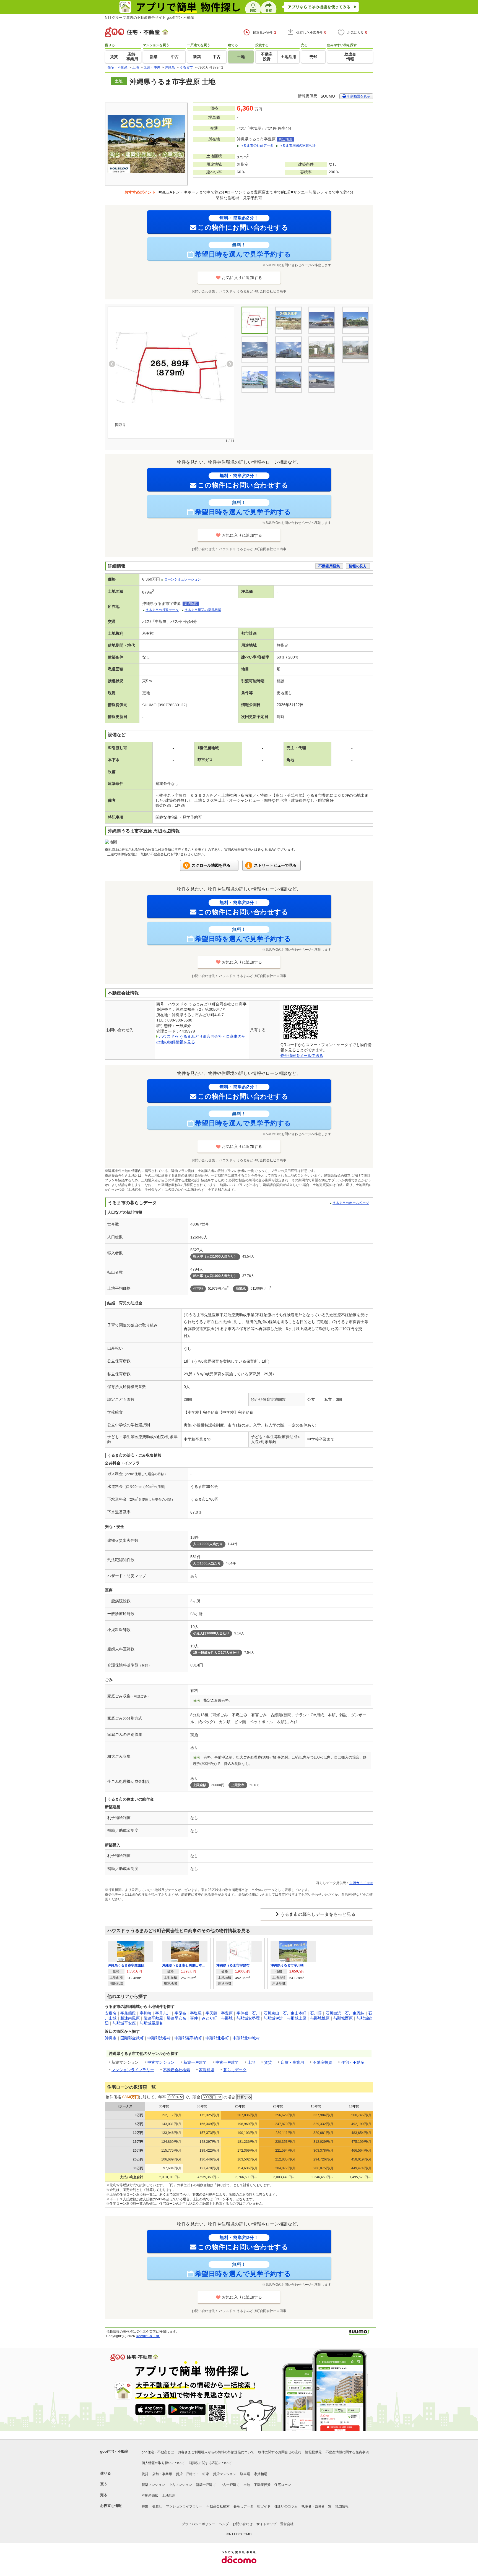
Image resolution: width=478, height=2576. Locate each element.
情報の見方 (358, 566)
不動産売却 (150, 2496)
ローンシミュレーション (183, 579)
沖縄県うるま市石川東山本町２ (185, 1965)
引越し (157, 2506)
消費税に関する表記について (210, 2463)
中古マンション (161, 2062)
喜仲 (194, 2018)
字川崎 (146, 2013)
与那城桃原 (320, 2018)
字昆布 (180, 2013)
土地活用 (169, 2496)
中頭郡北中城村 (246, 2038)
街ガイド (264, 2506)
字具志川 (163, 2013)
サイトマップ (266, 2524)
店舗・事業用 (292, 2062)
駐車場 (245, 2474)
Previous (112, 364)
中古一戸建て (227, 2062)
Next (230, 364)
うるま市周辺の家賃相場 (297, 145)
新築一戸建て (195, 2062)
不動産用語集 (329, 566)
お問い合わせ (243, 2524)
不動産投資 (323, 2062)
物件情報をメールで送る (302, 1056)
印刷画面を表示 (358, 96)
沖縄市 (111, 2038)
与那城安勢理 (248, 2018)
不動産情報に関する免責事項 (347, 2452)
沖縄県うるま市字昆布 (233, 1965)
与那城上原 (297, 2018)
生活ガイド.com (361, 1883)
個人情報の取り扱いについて (163, 2463)
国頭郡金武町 (132, 2038)
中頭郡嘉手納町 (188, 2038)
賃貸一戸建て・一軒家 (193, 2474)
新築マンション (153, 2485)
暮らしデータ (235, 2070)
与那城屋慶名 (151, 2023)
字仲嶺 (242, 2013)
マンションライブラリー (133, 2070)
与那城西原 (343, 2018)
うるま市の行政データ (257, 145)
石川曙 (316, 2013)
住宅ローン (283, 2485)
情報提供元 (313, 2452)
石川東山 (271, 2013)
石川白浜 (333, 2013)
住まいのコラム (286, 2506)
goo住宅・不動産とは (158, 2452)
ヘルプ (224, 2524)
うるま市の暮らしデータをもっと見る (318, 1914)
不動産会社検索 (176, 2070)
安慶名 (111, 2013)
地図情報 (342, 2506)
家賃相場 (207, 2070)
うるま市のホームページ (351, 1203)
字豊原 (227, 2013)
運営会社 (287, 2524)
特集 (145, 2506)
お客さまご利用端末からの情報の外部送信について (216, 2452)
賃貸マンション (225, 2474)
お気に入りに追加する (242, 278)
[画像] (322, 320)
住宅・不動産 (353, 2062)
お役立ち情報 (111, 2506)
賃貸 (268, 2062)
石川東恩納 (355, 2013)
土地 (251, 2062)
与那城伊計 (273, 2018)
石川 (256, 2013)
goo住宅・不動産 (114, 2451)
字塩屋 (196, 2013)
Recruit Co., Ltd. (148, 2336)
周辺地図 (285, 139)
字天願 (211, 2013)
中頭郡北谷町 (217, 2038)
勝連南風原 (130, 2018)
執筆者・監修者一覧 (316, 2506)
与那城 (227, 2018)
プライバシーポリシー (198, 2524)
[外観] (288, 320)
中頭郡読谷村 (159, 2038)
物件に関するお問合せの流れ (280, 2452)
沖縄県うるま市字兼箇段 (126, 1965)
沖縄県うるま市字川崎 (287, 1965)
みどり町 (209, 2018)
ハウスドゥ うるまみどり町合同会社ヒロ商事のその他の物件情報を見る (179, 1931)
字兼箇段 (128, 2013)
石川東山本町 (295, 2013)
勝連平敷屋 (153, 2018)
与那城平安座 (124, 2023)
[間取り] (171, 368)
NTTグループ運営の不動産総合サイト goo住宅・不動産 (150, 18)
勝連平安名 (176, 2018)
